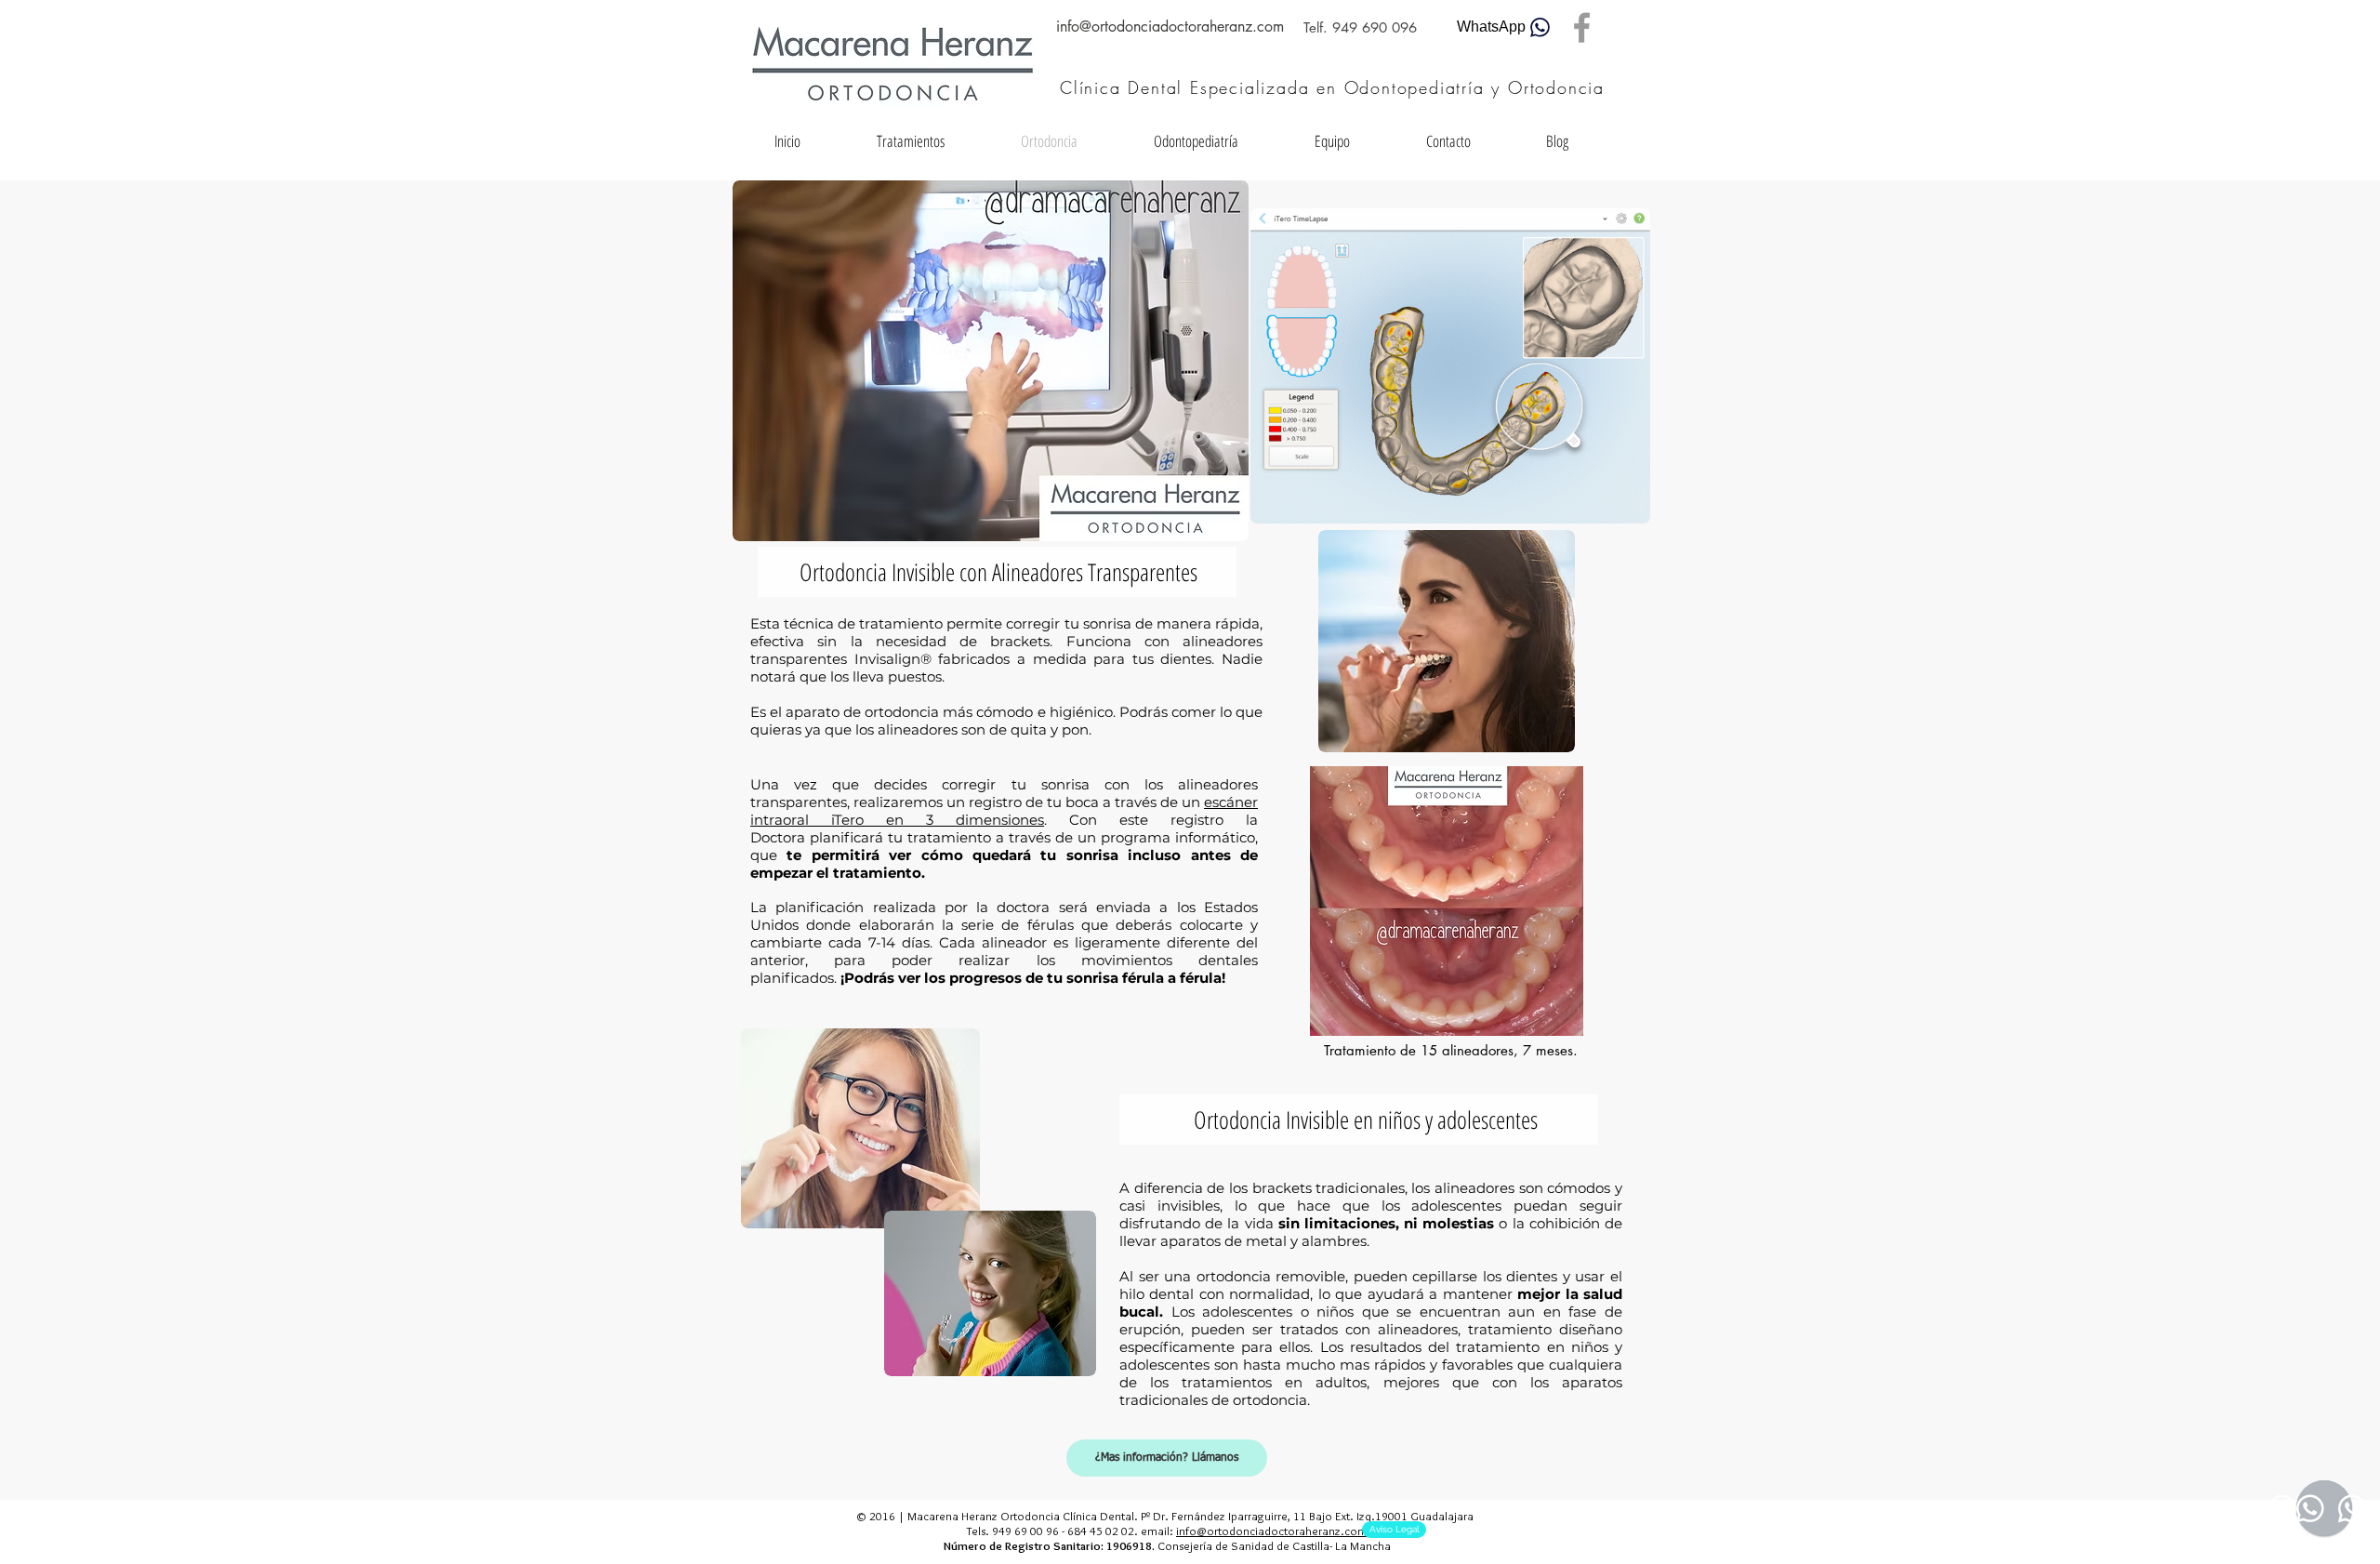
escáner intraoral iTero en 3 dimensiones (1004, 811)
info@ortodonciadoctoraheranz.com (1272, 1531)
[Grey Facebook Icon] (1582, 27)
